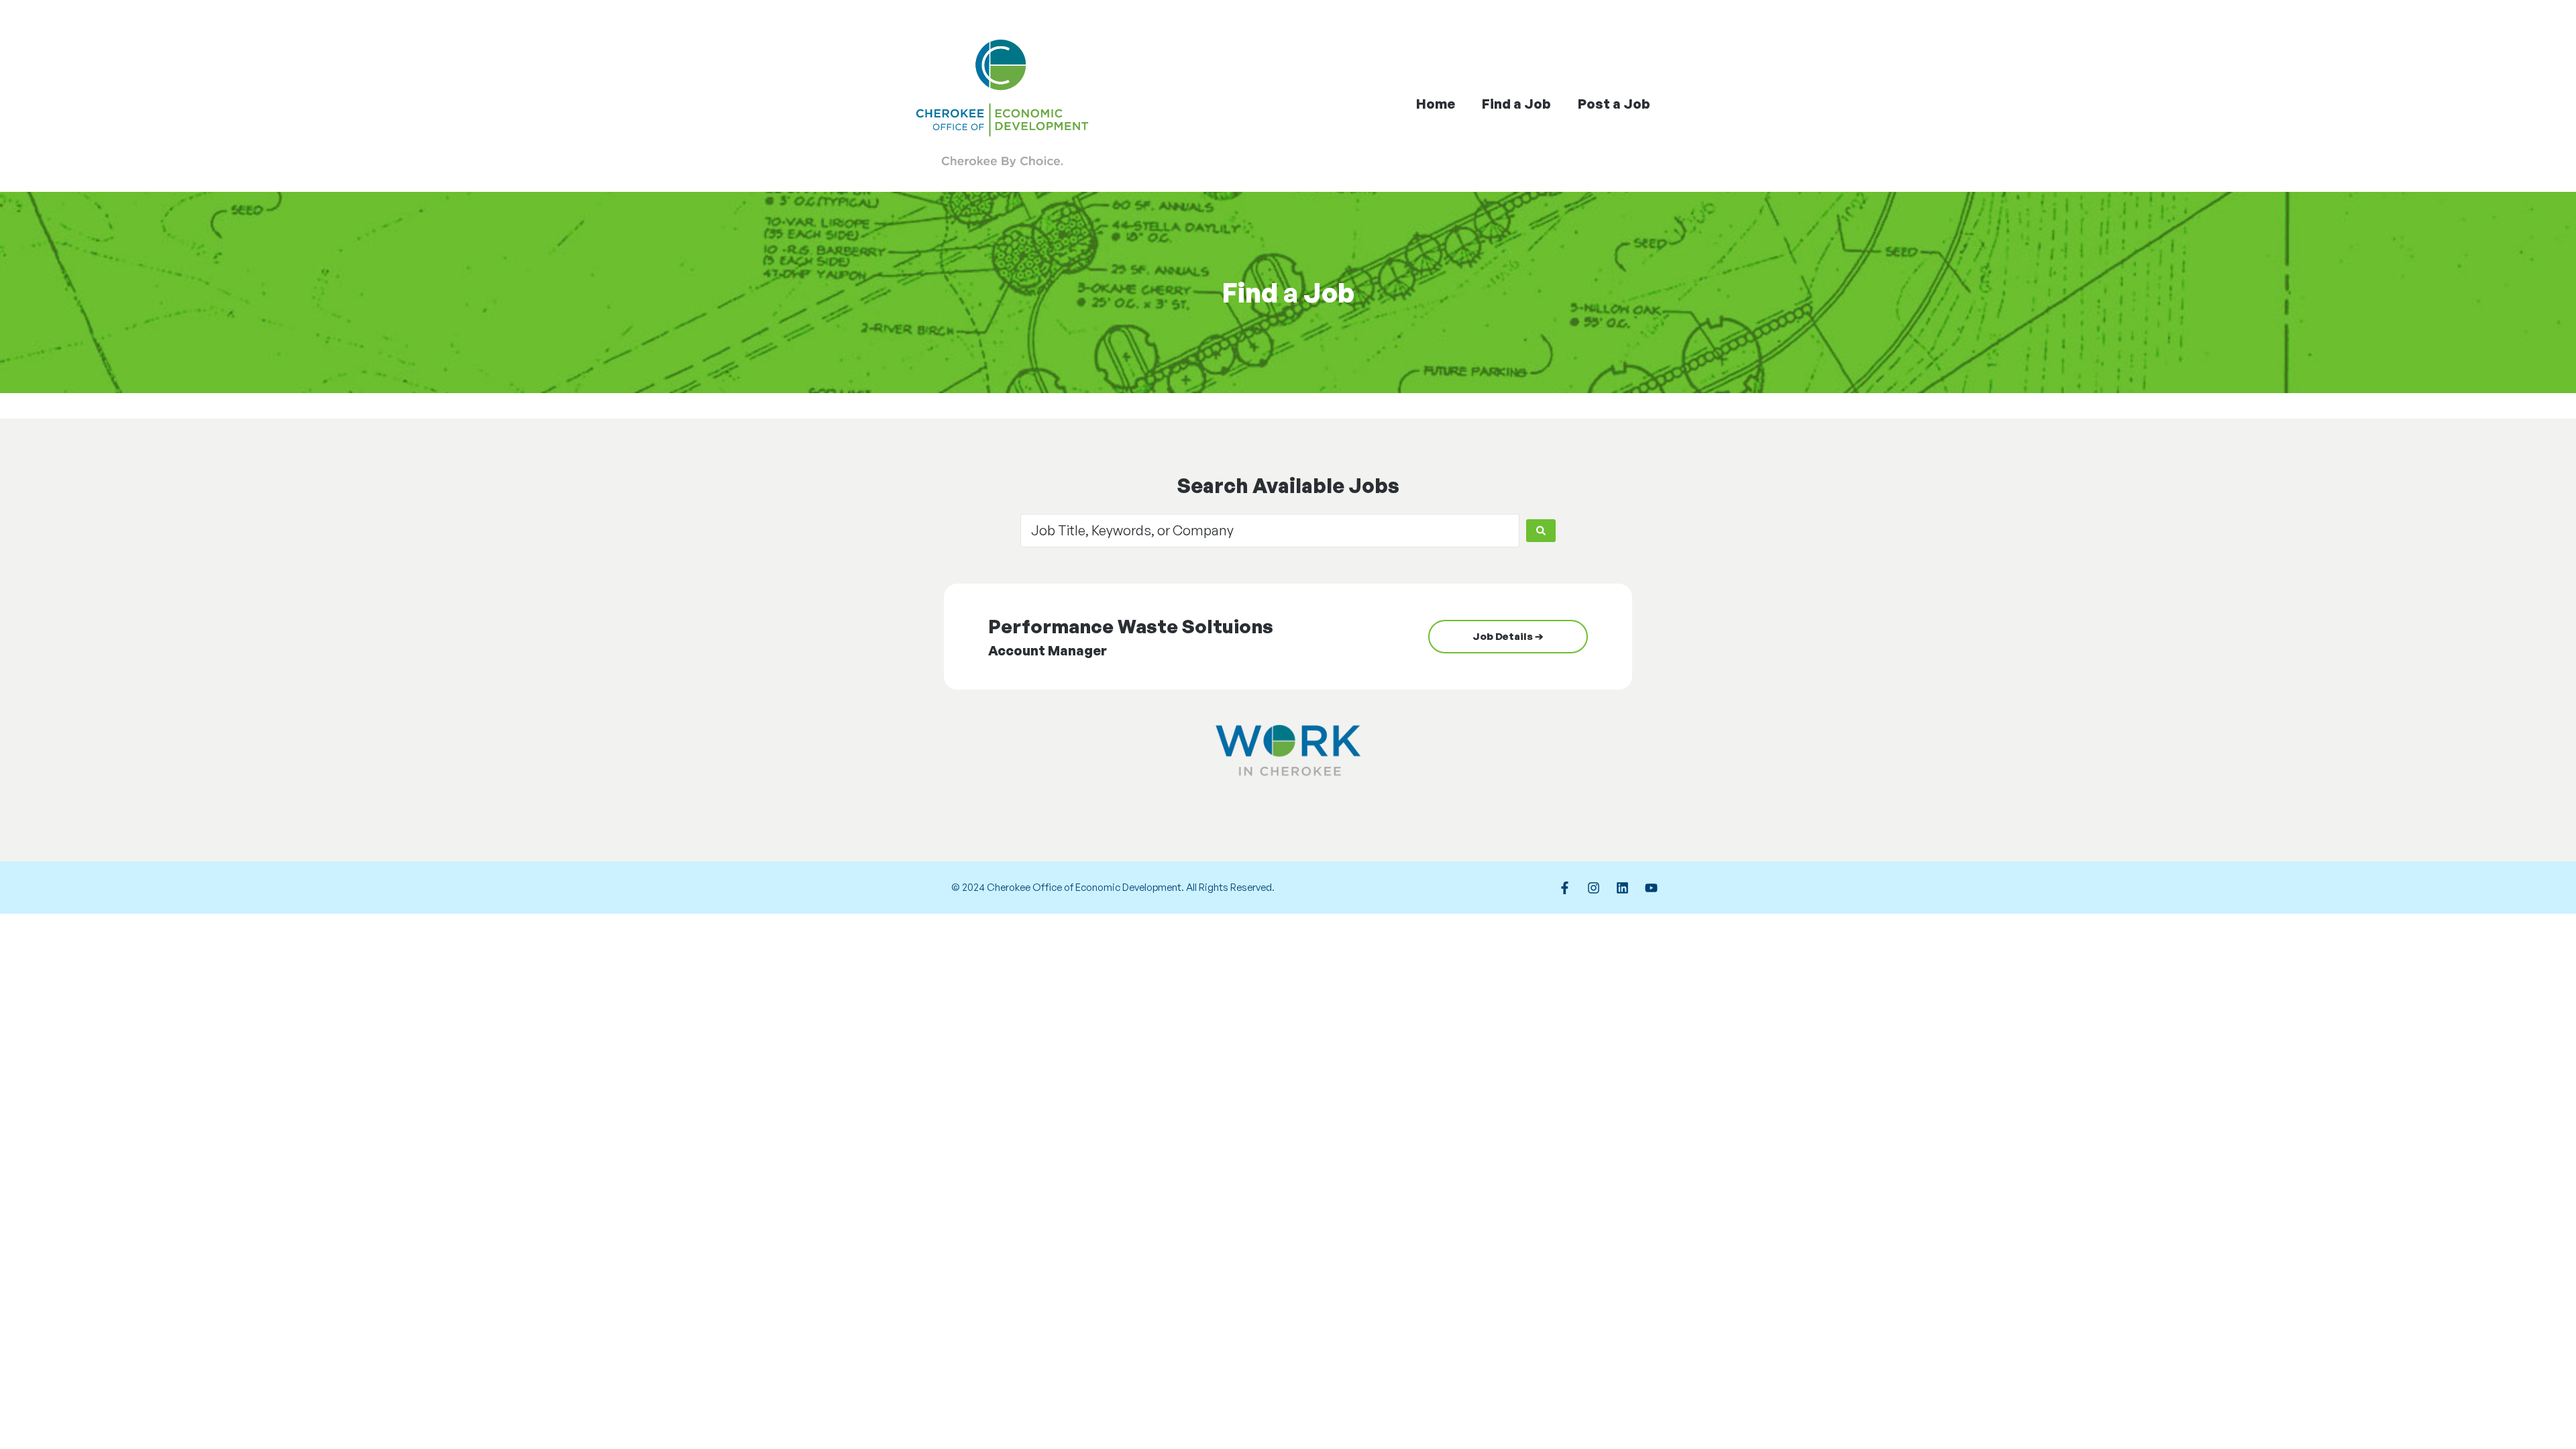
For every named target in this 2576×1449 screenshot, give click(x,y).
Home (1436, 104)
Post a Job (1614, 104)
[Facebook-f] (1564, 888)
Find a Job (1516, 104)
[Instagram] (1593, 888)
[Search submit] (1541, 531)
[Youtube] (1651, 888)
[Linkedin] (1622, 888)
